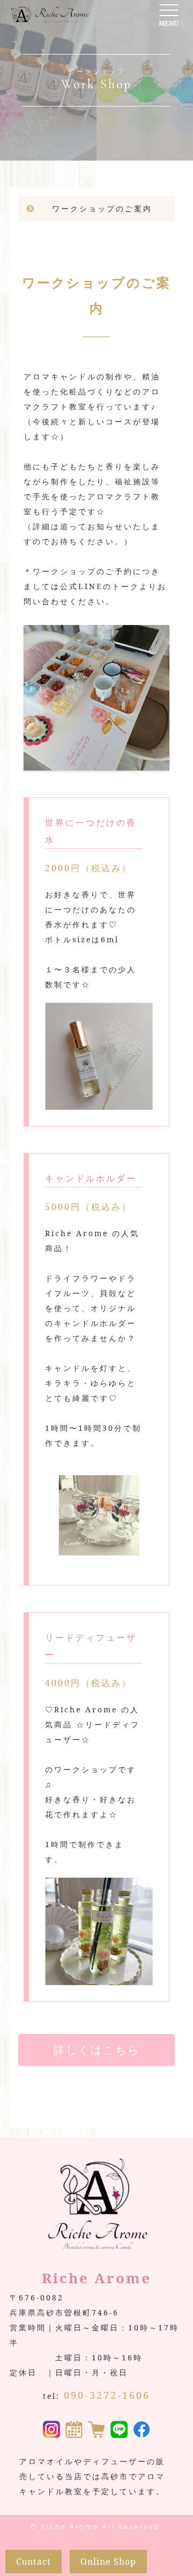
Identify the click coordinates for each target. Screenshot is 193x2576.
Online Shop (108, 2562)
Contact (34, 2562)
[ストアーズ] (96, 2430)
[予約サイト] (74, 2430)
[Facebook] (142, 2430)
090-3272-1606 (107, 2395)
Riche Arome (70, 2527)
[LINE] (119, 2430)
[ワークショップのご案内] (96, 763)
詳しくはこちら (97, 2050)
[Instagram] (51, 2430)
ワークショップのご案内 (102, 208)
